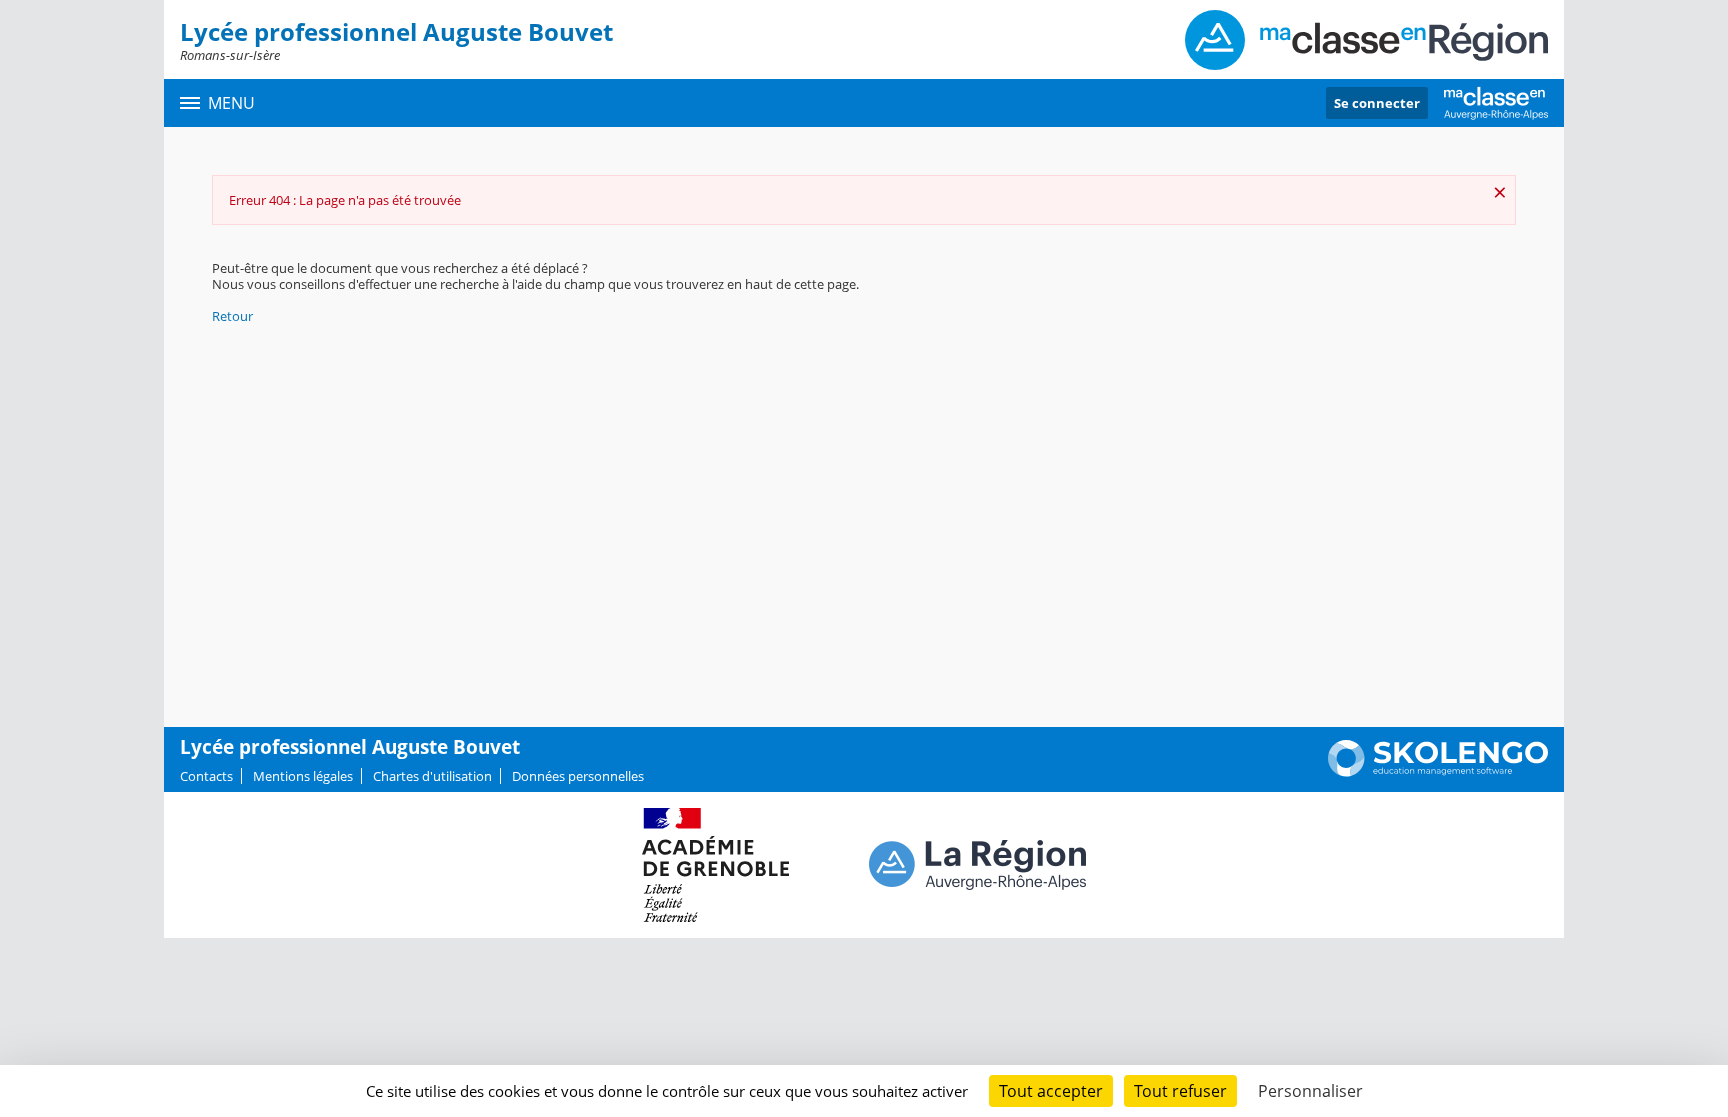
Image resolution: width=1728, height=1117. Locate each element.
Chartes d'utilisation (432, 776)
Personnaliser (1310, 1091)
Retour (232, 316)
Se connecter (1377, 103)
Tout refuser (1180, 1091)
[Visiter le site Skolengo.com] (1438, 772)
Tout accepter (1051, 1091)
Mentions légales (303, 776)
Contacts (206, 776)
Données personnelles (578, 776)
